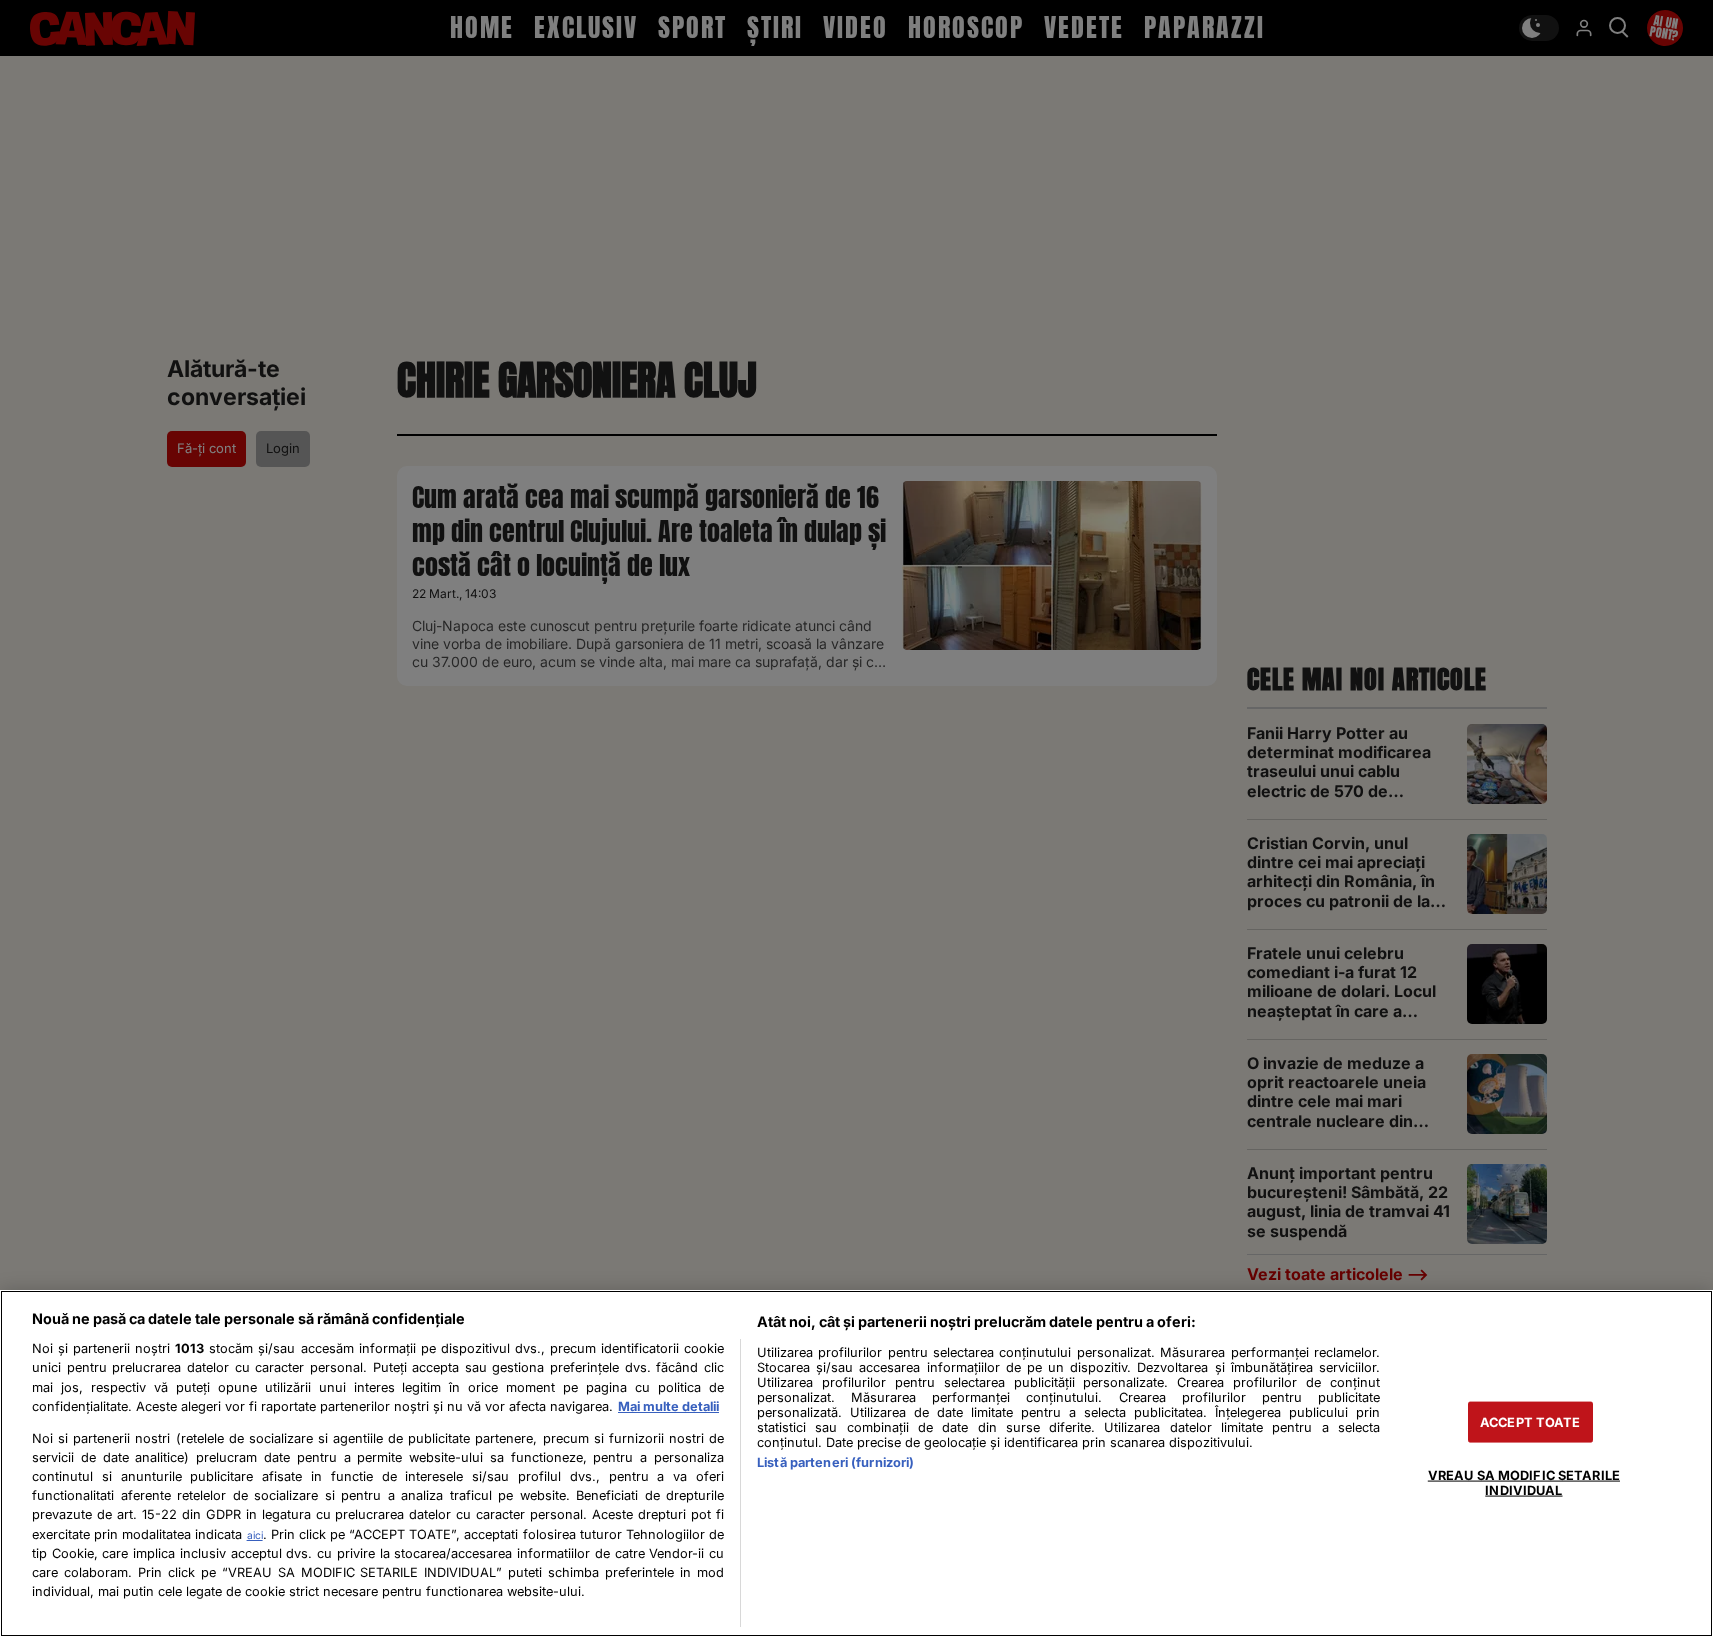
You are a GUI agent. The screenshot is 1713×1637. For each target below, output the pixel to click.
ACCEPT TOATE (1530, 1421)
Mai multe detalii (668, 1406)
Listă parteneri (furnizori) (835, 1462)
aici (255, 1535)
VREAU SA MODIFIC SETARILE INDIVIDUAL (1524, 1482)
